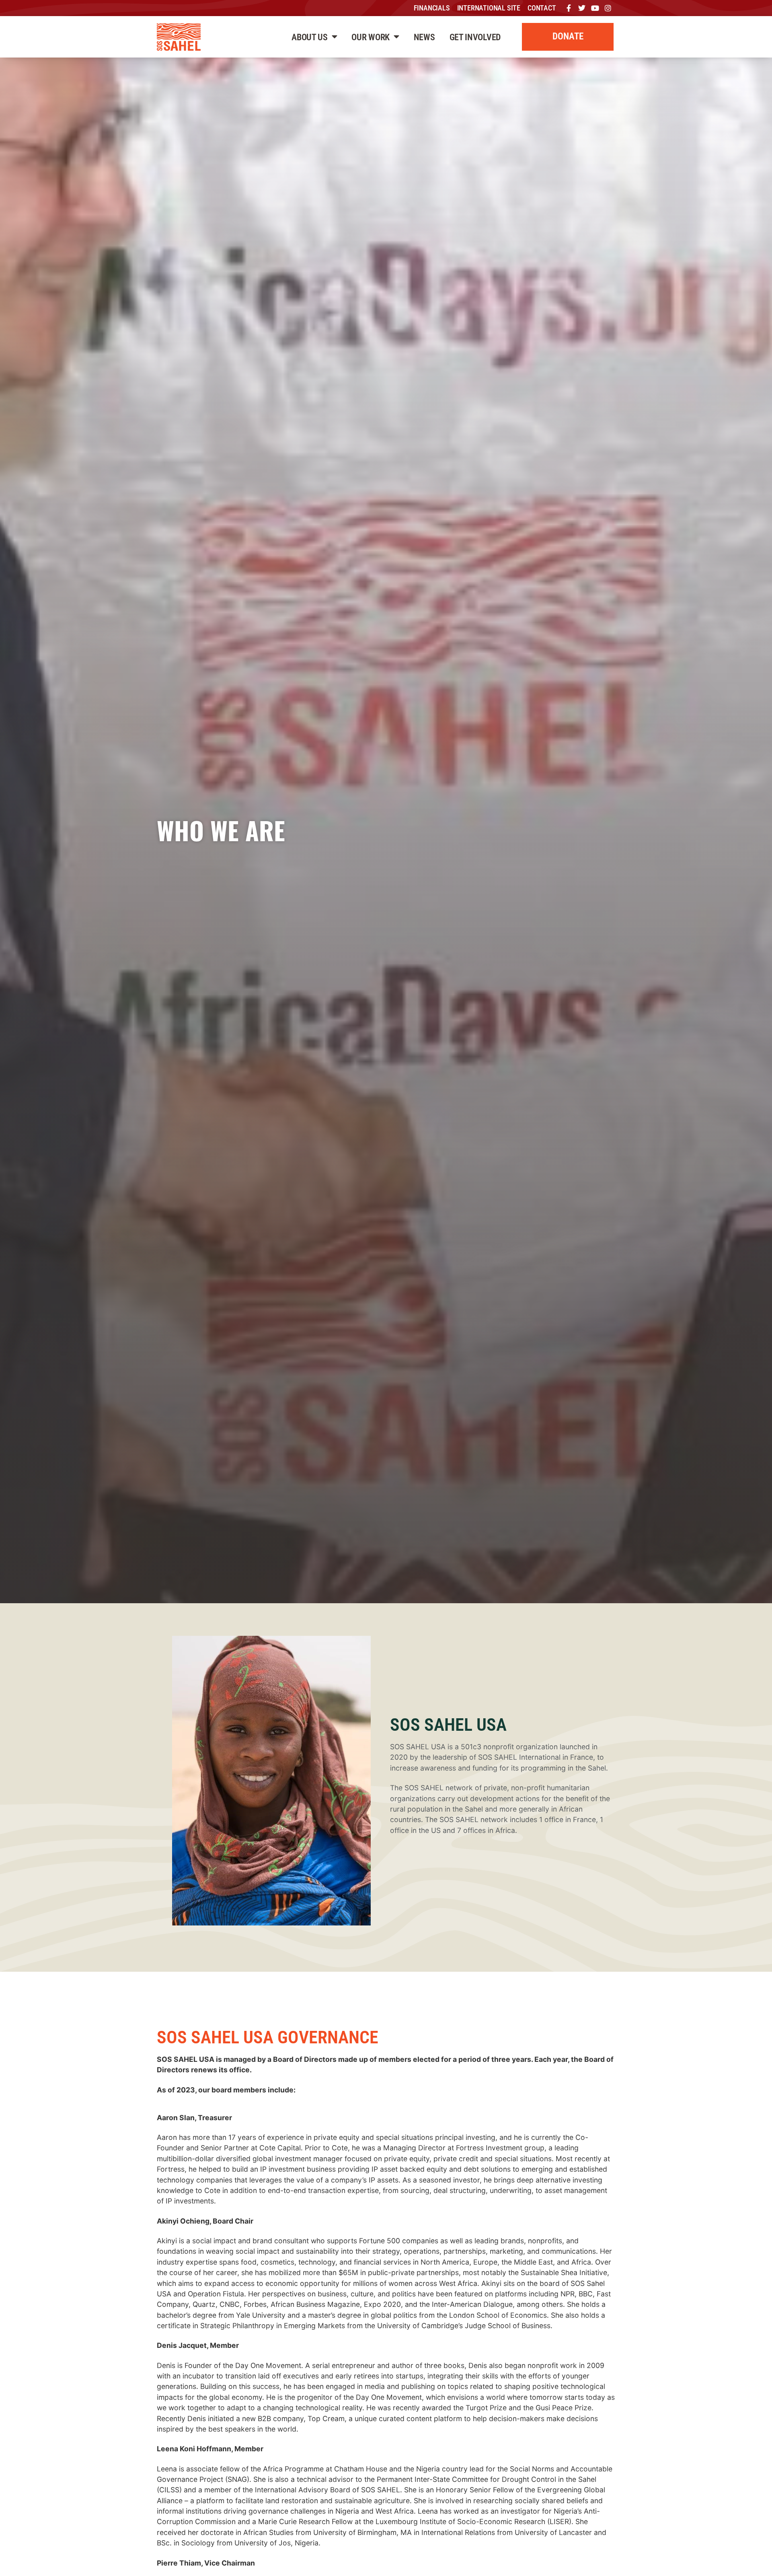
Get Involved (475, 37)
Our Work (371, 37)
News (424, 37)
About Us (310, 37)
